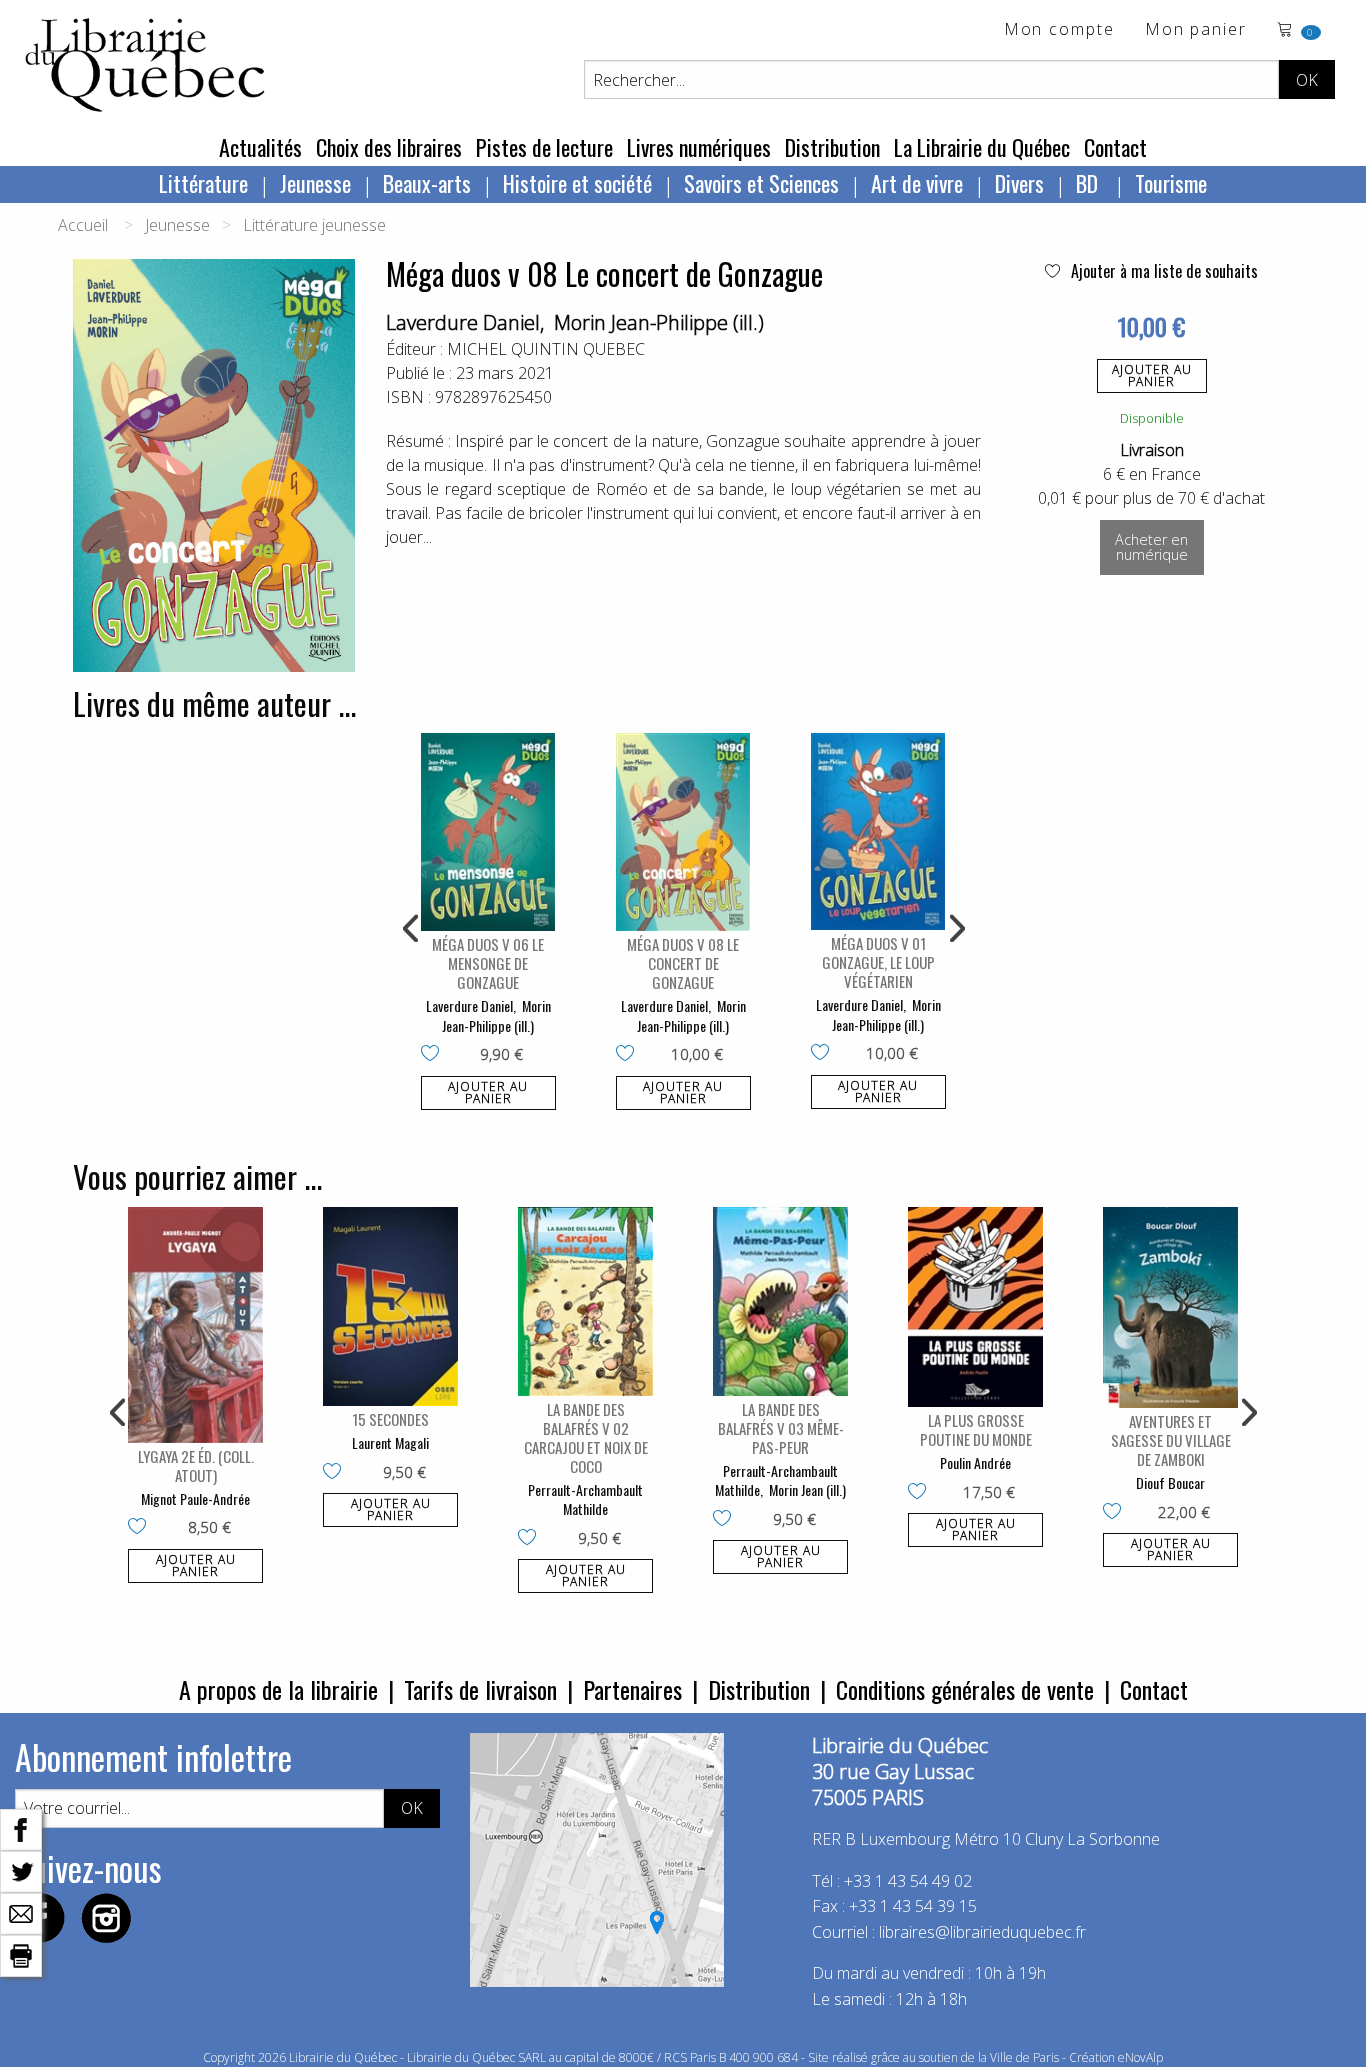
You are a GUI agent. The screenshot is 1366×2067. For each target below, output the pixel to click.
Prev (412, 929)
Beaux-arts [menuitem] (427, 183)
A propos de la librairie (278, 1689)
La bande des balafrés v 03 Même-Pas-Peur (781, 1428)
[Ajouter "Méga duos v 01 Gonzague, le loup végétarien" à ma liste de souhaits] (824, 1054)
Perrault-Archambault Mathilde (585, 1499)
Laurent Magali (390, 1442)
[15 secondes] (390, 1307)
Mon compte (1059, 30)
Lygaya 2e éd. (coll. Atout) (196, 1465)
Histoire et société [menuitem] (577, 183)
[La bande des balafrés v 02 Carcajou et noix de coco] (585, 1301)
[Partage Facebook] (21, 1828)
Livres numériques (699, 147)
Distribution (832, 147)
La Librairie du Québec (982, 147)
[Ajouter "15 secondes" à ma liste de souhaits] (336, 1473)
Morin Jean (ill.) (807, 1489)
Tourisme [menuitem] (1171, 183)
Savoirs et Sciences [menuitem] (761, 183)
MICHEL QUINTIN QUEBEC (546, 349)
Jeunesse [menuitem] (315, 183)
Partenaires (632, 1689)
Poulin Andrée (975, 1462)
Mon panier (1196, 30)
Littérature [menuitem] (203, 183)
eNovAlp (1140, 2057)
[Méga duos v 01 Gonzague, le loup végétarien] (878, 831)
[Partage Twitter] (21, 1870)
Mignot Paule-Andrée (195, 1498)
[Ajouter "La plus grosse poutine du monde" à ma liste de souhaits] (921, 1493)
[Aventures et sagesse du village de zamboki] (1170, 1308)
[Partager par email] (21, 1912)
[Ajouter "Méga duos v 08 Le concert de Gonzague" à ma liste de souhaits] (629, 1055)
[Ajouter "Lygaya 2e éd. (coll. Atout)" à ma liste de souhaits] (141, 1528)
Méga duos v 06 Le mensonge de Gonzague (488, 963)
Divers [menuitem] (1019, 183)
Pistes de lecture (544, 147)
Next (955, 929)
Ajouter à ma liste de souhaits (1162, 271)
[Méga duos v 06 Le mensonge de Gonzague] (488, 832)
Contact (1115, 147)
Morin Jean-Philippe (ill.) (659, 322)
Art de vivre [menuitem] (917, 183)
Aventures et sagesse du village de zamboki (1171, 1440)
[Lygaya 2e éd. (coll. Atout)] (195, 1325)
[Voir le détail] (488, 832)
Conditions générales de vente (965, 1689)
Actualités (260, 147)
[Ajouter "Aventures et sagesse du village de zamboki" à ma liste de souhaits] (1116, 1513)
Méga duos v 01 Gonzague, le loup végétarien (878, 962)
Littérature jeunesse (314, 225)
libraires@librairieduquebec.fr (982, 1932)
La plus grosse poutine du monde (976, 1429)
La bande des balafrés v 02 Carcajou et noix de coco (586, 1437)
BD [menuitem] (1089, 183)
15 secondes (390, 1419)
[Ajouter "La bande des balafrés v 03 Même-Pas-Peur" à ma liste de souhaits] (726, 1520)
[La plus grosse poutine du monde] (975, 1307)
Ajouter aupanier (1152, 375)
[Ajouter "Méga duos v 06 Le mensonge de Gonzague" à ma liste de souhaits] (434, 1055)
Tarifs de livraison (480, 1689)
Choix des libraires (389, 147)
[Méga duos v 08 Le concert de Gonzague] (683, 832)
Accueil (83, 225)
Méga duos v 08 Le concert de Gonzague (683, 963)
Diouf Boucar (1170, 1482)
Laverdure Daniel (463, 322)
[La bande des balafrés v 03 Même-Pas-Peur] (780, 1301)
